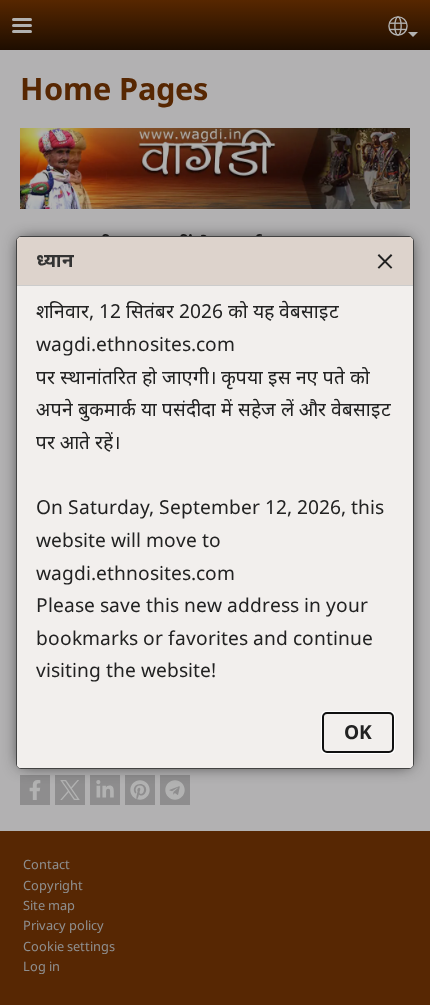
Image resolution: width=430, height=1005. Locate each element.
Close (385, 261)
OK (358, 731)
